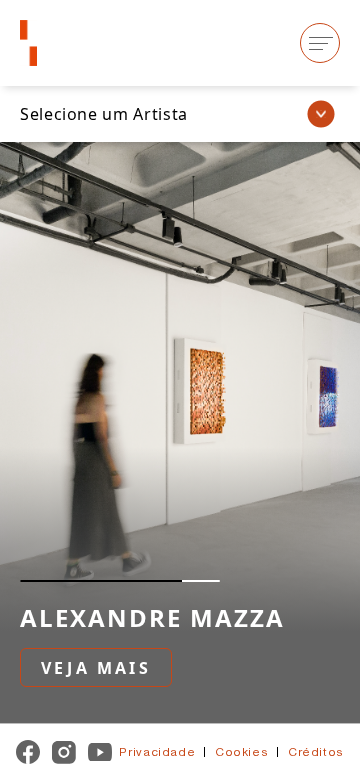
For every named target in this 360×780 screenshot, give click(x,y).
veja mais (96, 668)
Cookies (243, 752)
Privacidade (161, 752)
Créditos (313, 752)
